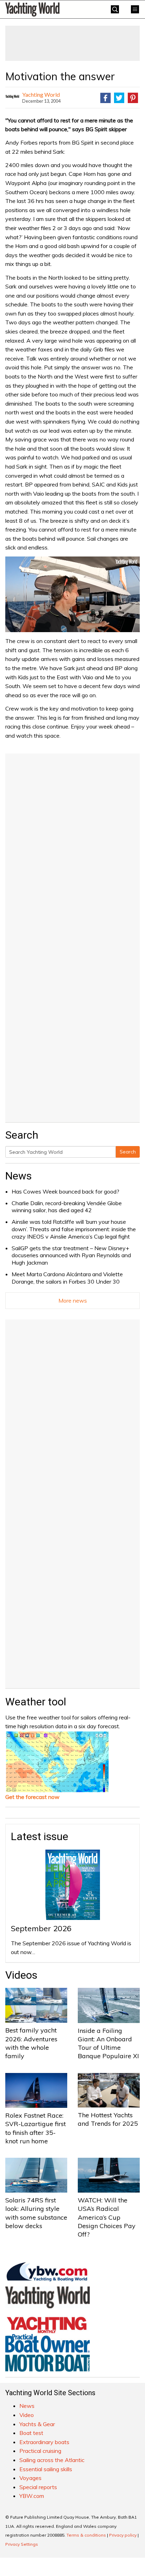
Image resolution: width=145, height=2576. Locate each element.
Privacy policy (123, 2535)
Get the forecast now (32, 1797)
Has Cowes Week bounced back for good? (65, 1191)
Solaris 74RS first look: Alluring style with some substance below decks (36, 2213)
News (18, 1176)
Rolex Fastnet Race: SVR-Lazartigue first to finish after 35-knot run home (36, 2128)
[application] (72, 594)
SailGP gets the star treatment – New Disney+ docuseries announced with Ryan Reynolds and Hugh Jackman (71, 1255)
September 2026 (41, 1928)
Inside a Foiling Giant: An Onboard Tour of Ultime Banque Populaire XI (108, 2043)
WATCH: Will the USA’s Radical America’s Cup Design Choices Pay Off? (107, 2217)
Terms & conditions (86, 2535)
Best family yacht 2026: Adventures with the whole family (31, 2043)
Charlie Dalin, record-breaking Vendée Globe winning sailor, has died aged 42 (67, 1207)
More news (73, 1300)
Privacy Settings (22, 2544)
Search (128, 1152)
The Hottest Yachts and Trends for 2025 (108, 2119)
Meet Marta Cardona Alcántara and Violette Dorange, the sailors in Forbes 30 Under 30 (67, 1278)
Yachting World (41, 94)
